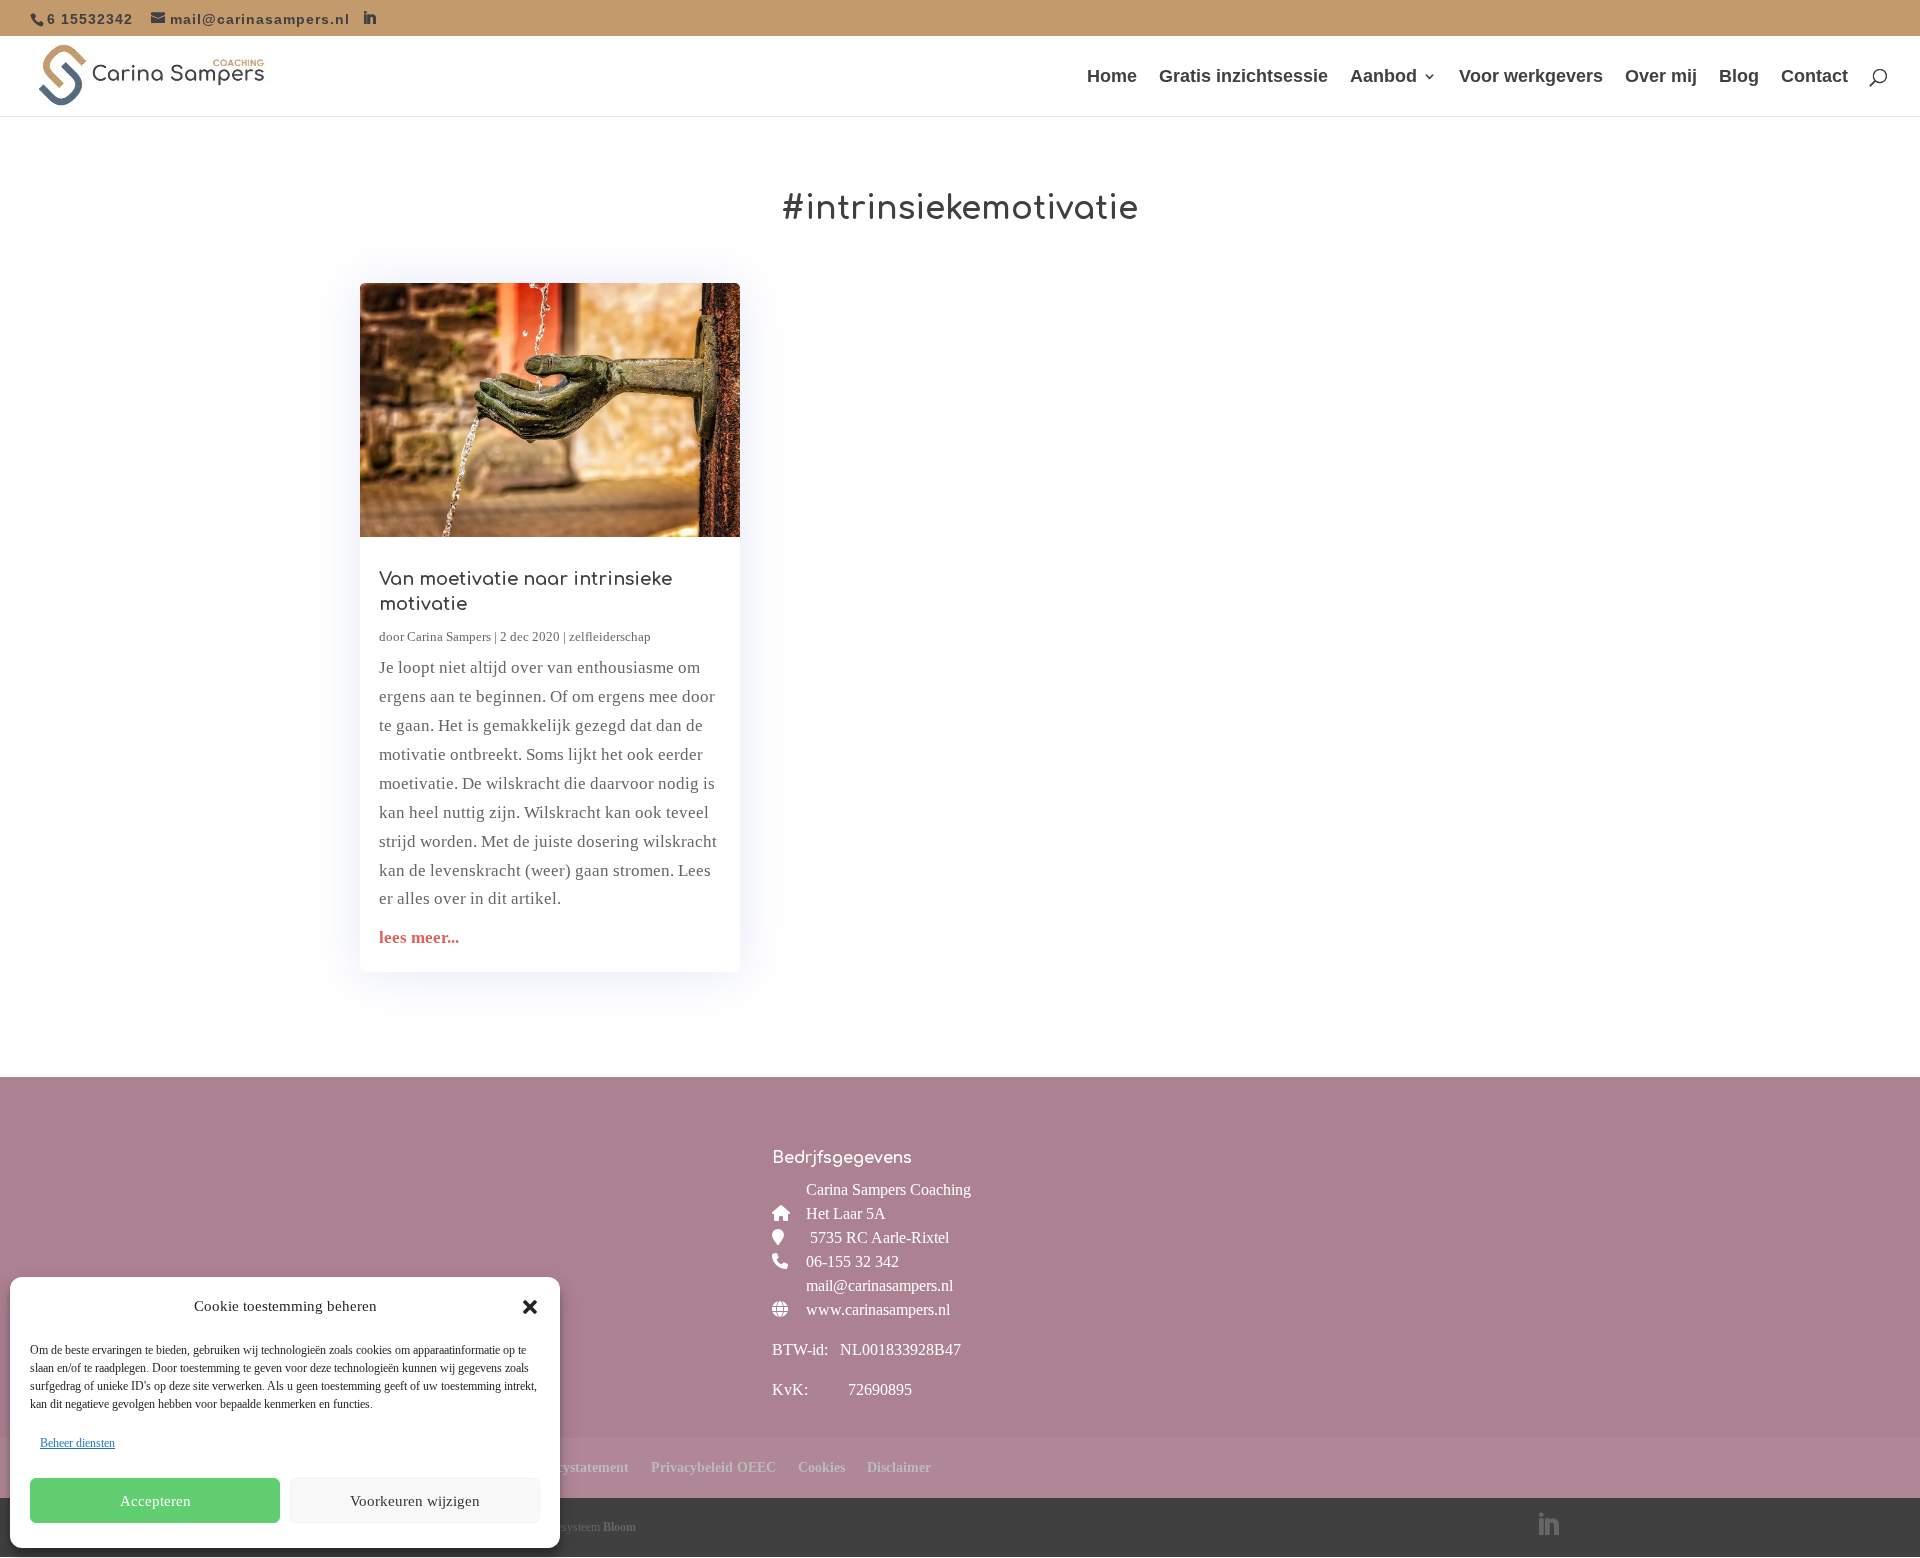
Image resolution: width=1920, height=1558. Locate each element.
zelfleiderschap (610, 636)
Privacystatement (576, 1467)
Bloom (619, 1527)
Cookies (821, 1467)
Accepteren (155, 1501)
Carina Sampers (449, 636)
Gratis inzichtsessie (1243, 77)
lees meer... (419, 937)
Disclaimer (899, 1467)
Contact (1814, 77)
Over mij (1661, 77)
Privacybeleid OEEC (713, 1467)
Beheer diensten (77, 1443)
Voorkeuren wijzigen (415, 1501)
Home (1112, 77)
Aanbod (1383, 77)
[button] (530, 1307)
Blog (1739, 77)
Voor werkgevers (1531, 77)
